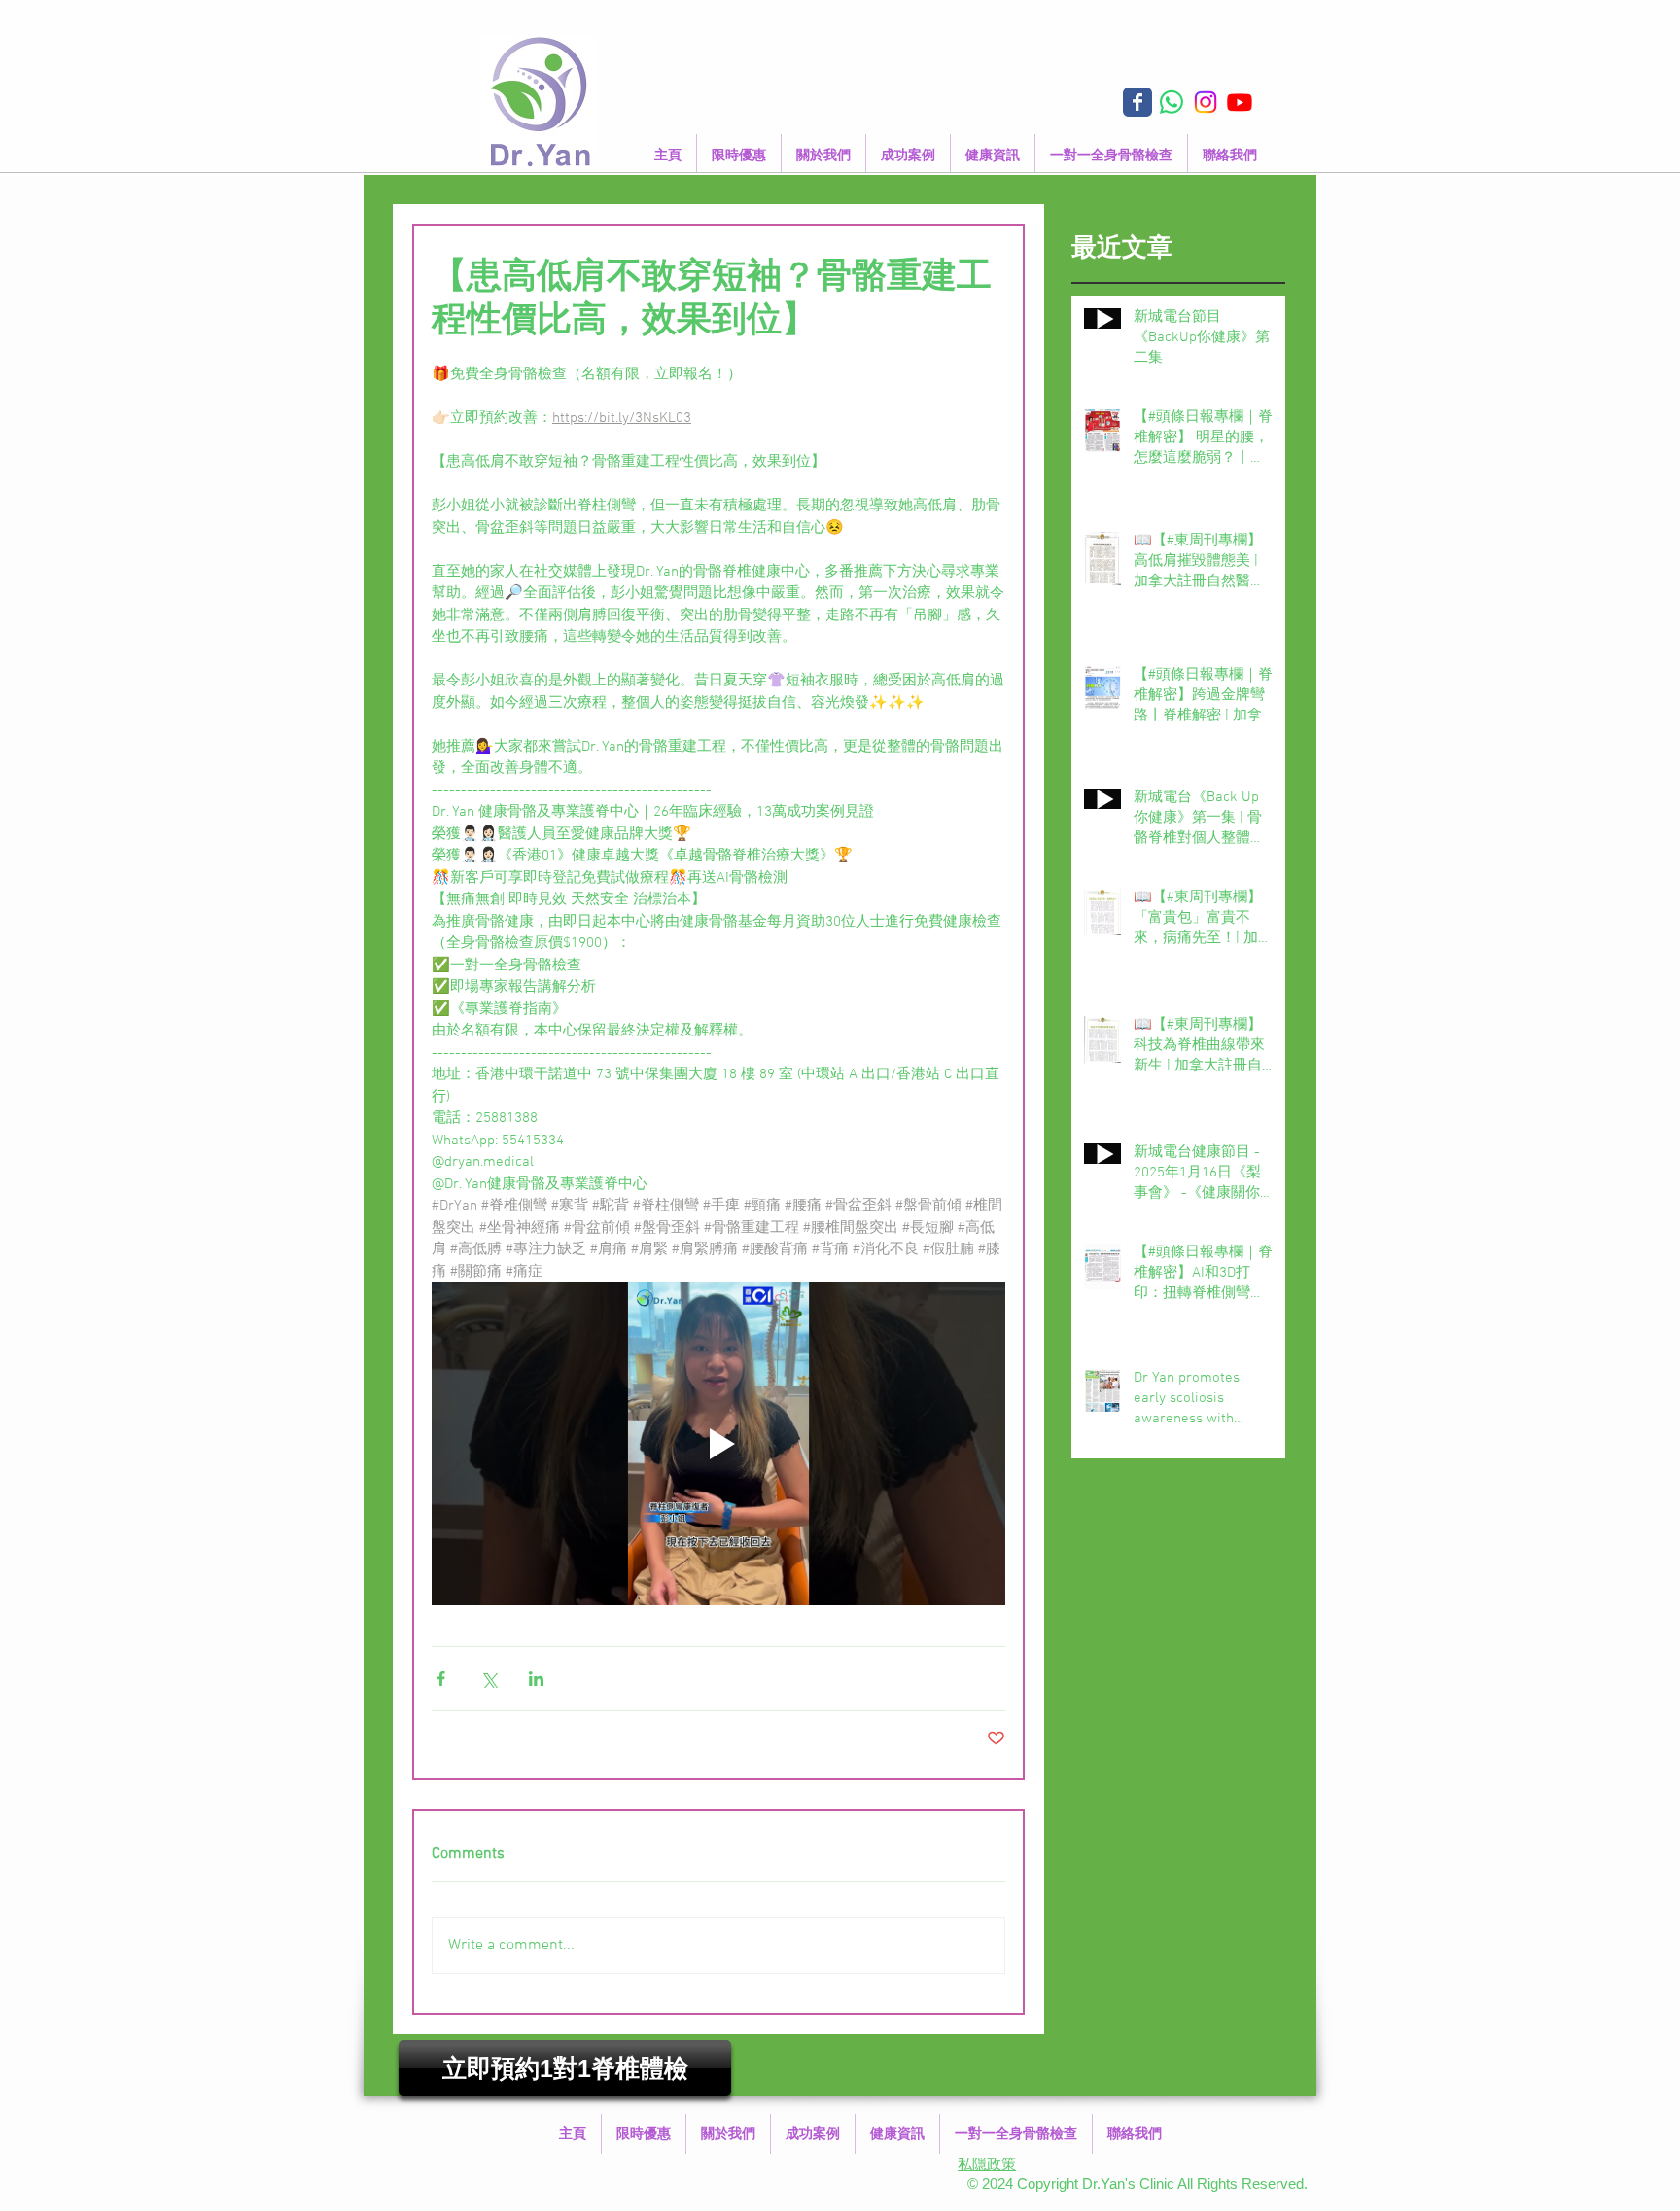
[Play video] (718, 1444)
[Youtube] (1240, 102)
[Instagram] (1206, 102)
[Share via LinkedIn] (536, 1679)
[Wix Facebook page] (1137, 102)
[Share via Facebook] (441, 1679)
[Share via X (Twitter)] (489, 1679)
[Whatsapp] (1172, 102)
